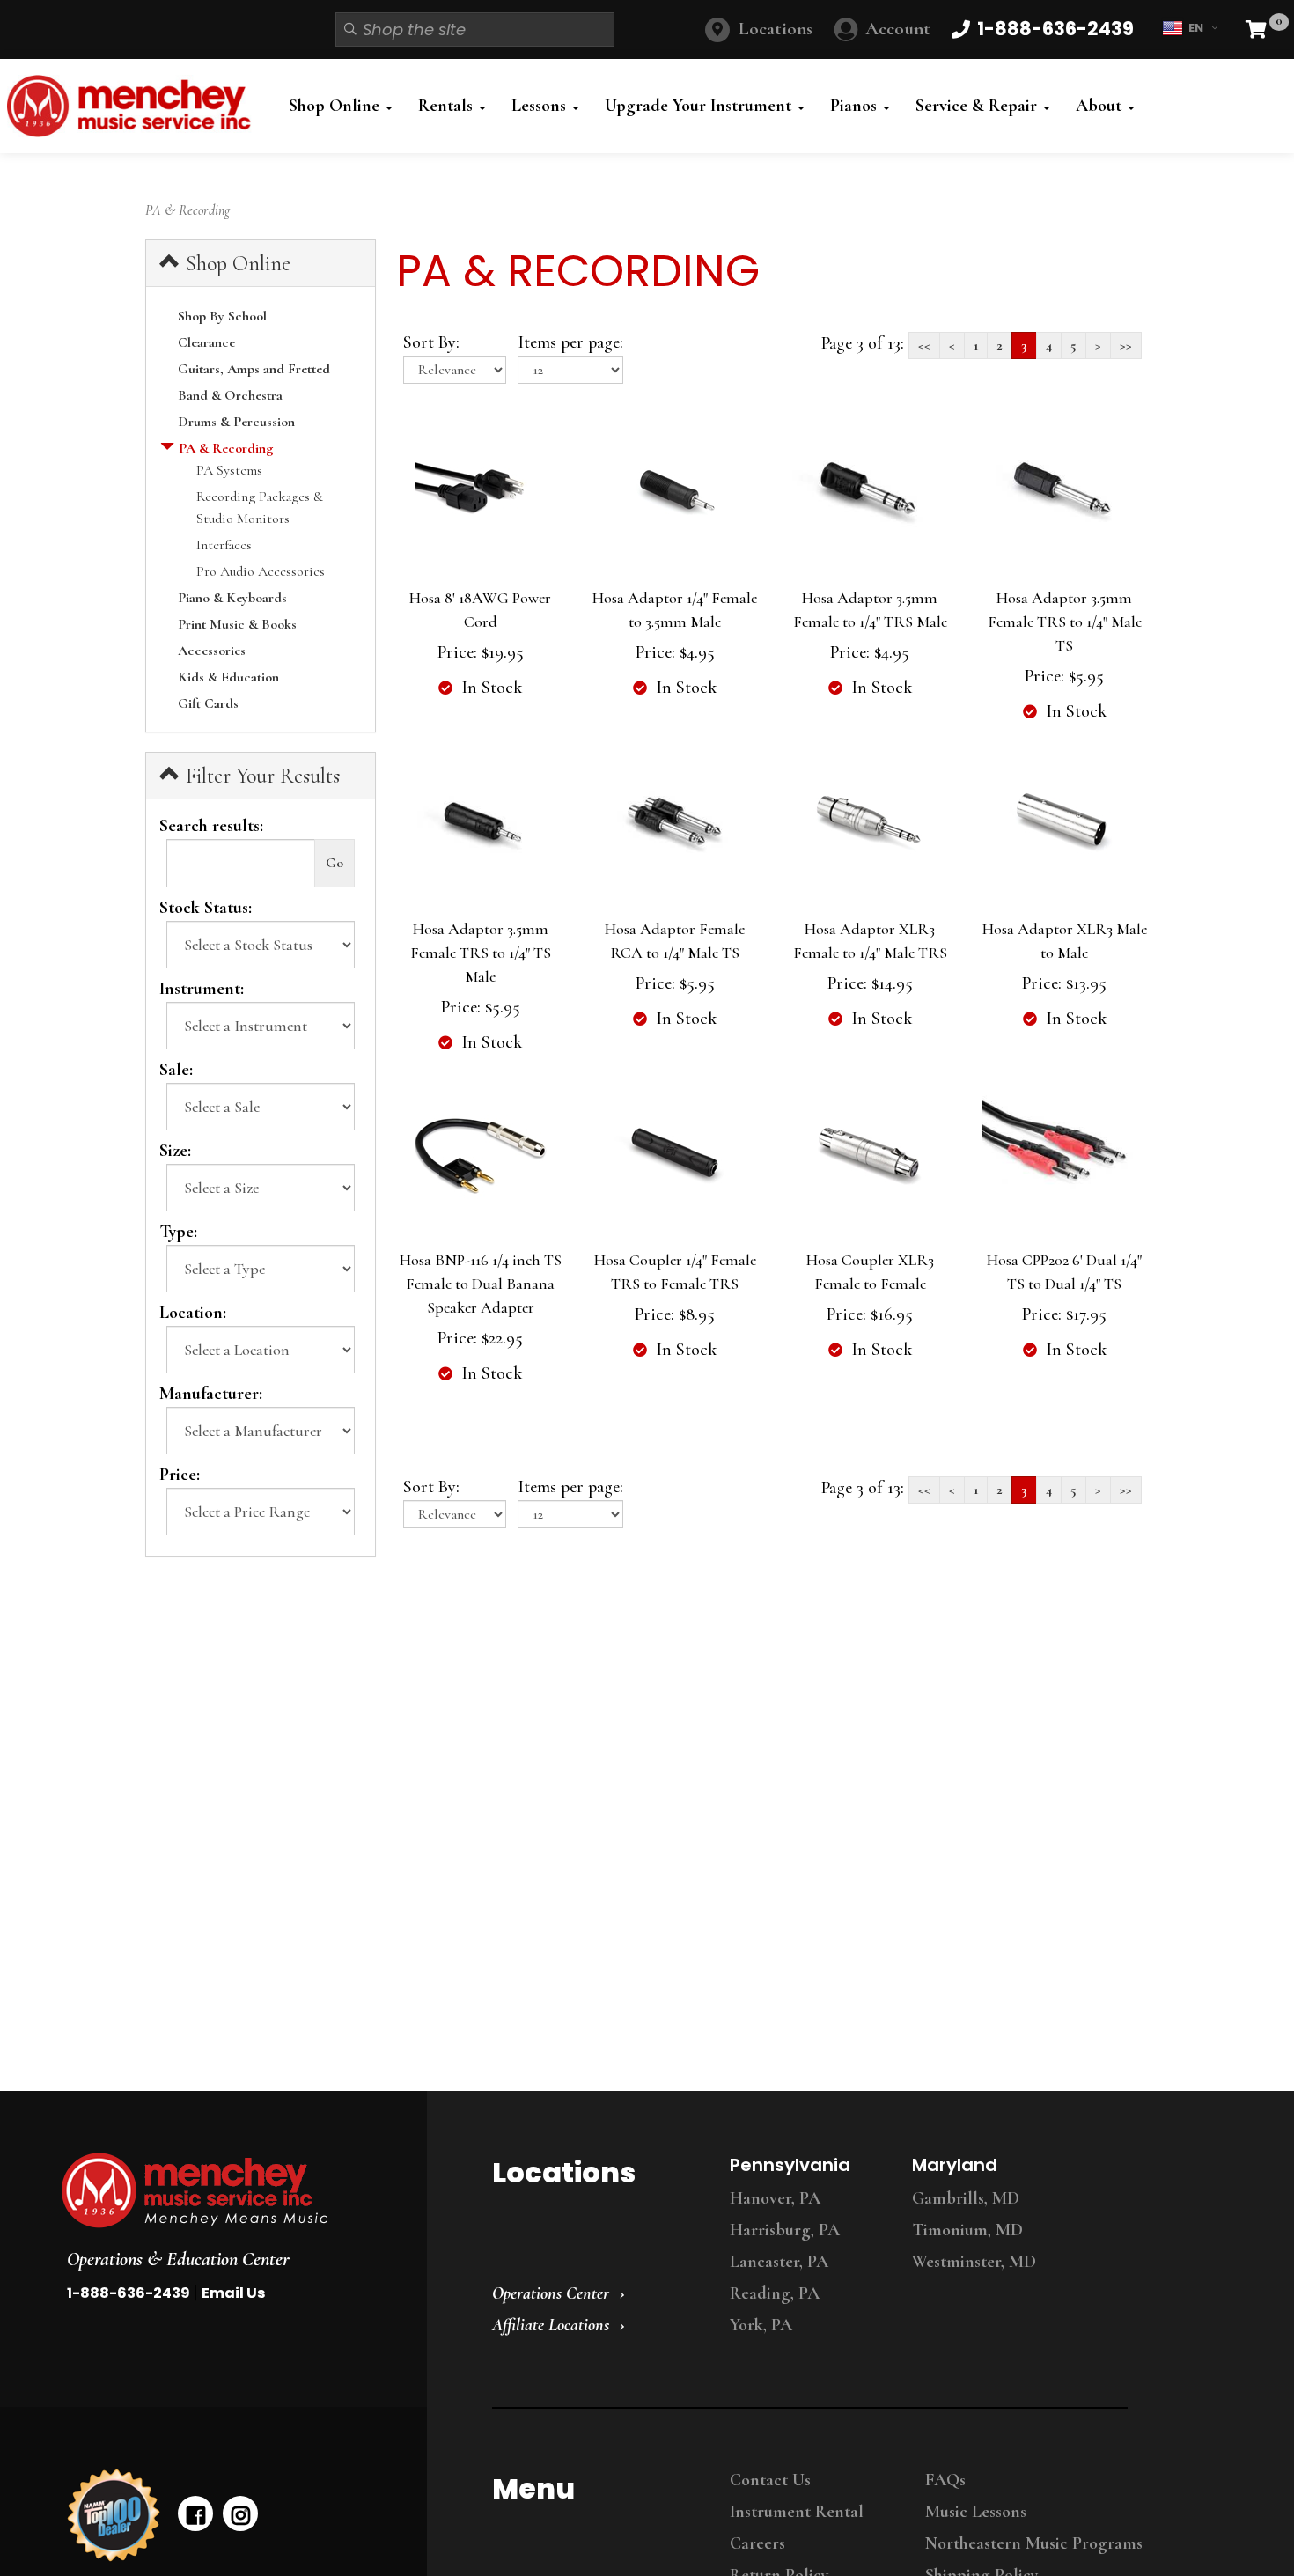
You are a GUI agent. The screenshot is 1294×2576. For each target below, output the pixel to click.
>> (1126, 345)
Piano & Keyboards (232, 598)
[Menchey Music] (228, 2190)
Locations (776, 29)
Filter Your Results (260, 776)
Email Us (233, 2293)
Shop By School (222, 316)
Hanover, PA (775, 2198)
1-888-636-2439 (129, 2293)
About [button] (1101, 106)
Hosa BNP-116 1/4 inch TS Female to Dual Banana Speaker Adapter (481, 1284)
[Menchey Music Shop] (134, 106)
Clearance (206, 342)
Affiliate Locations (551, 2325)
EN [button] (1196, 28)
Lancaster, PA (779, 2262)
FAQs (945, 2480)
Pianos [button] (856, 106)
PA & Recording (226, 448)
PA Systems (229, 470)
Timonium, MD (967, 2230)
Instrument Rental (797, 2512)
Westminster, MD (974, 2262)
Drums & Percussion (236, 422)
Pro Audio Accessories (261, 571)
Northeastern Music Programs (1034, 2543)
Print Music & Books (237, 624)
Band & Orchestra (230, 395)
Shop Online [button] (336, 106)
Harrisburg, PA (785, 2230)
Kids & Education (228, 677)
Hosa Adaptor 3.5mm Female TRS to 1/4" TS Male (481, 953)
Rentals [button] (448, 106)
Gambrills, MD (966, 2198)
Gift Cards (208, 703)
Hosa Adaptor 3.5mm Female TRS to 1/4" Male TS (1065, 622)
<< (924, 345)
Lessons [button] (541, 106)
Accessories (212, 651)
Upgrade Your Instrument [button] (700, 106)
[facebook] (195, 2513)
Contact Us (770, 2480)
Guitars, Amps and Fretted (254, 369)
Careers (757, 2543)
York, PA (761, 2325)
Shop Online (235, 264)
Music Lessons (976, 2512)
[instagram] (240, 2513)
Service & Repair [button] (978, 106)
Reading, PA (775, 2293)
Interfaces (224, 545)
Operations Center (551, 2293)
